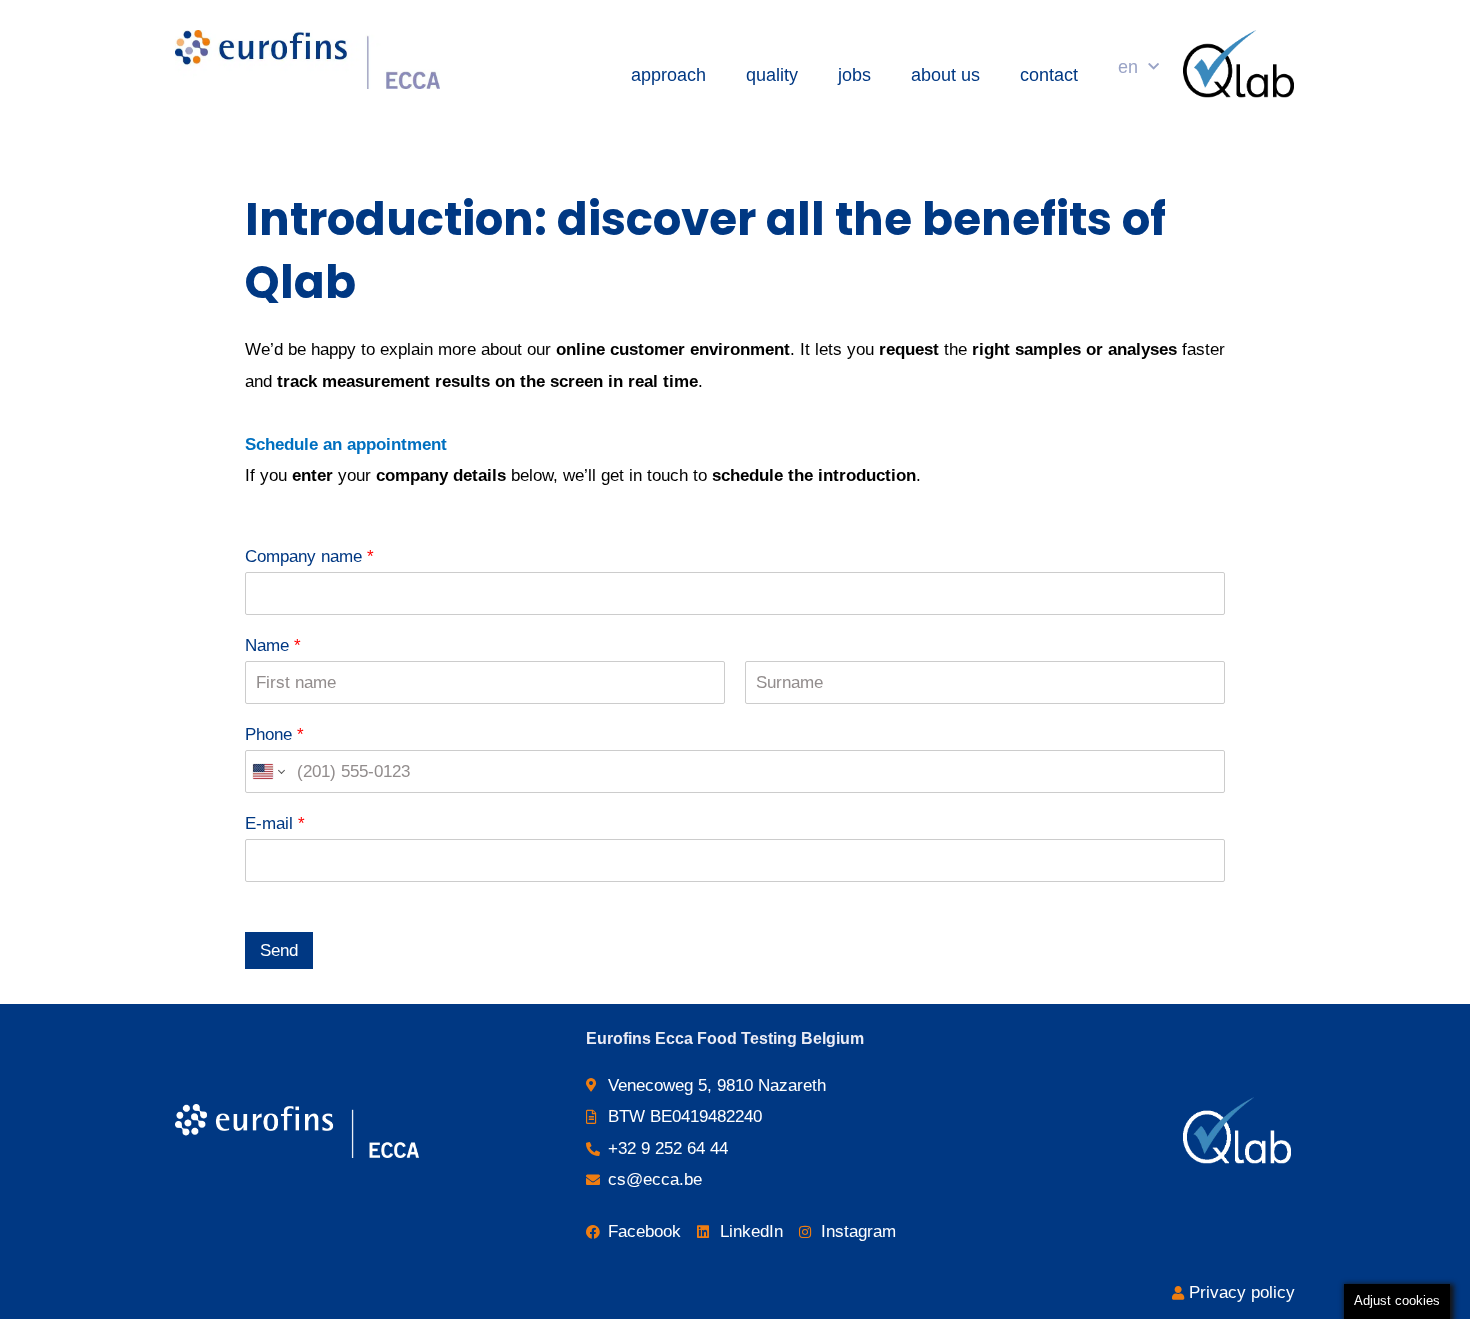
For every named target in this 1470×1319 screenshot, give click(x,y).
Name (273, 645)
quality (772, 75)
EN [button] (1128, 67)
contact (1049, 75)
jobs (854, 75)
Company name (309, 556)
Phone (274, 734)
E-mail (275, 823)
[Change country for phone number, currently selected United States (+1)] (267, 771)
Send (279, 950)
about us (945, 75)
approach (668, 75)
